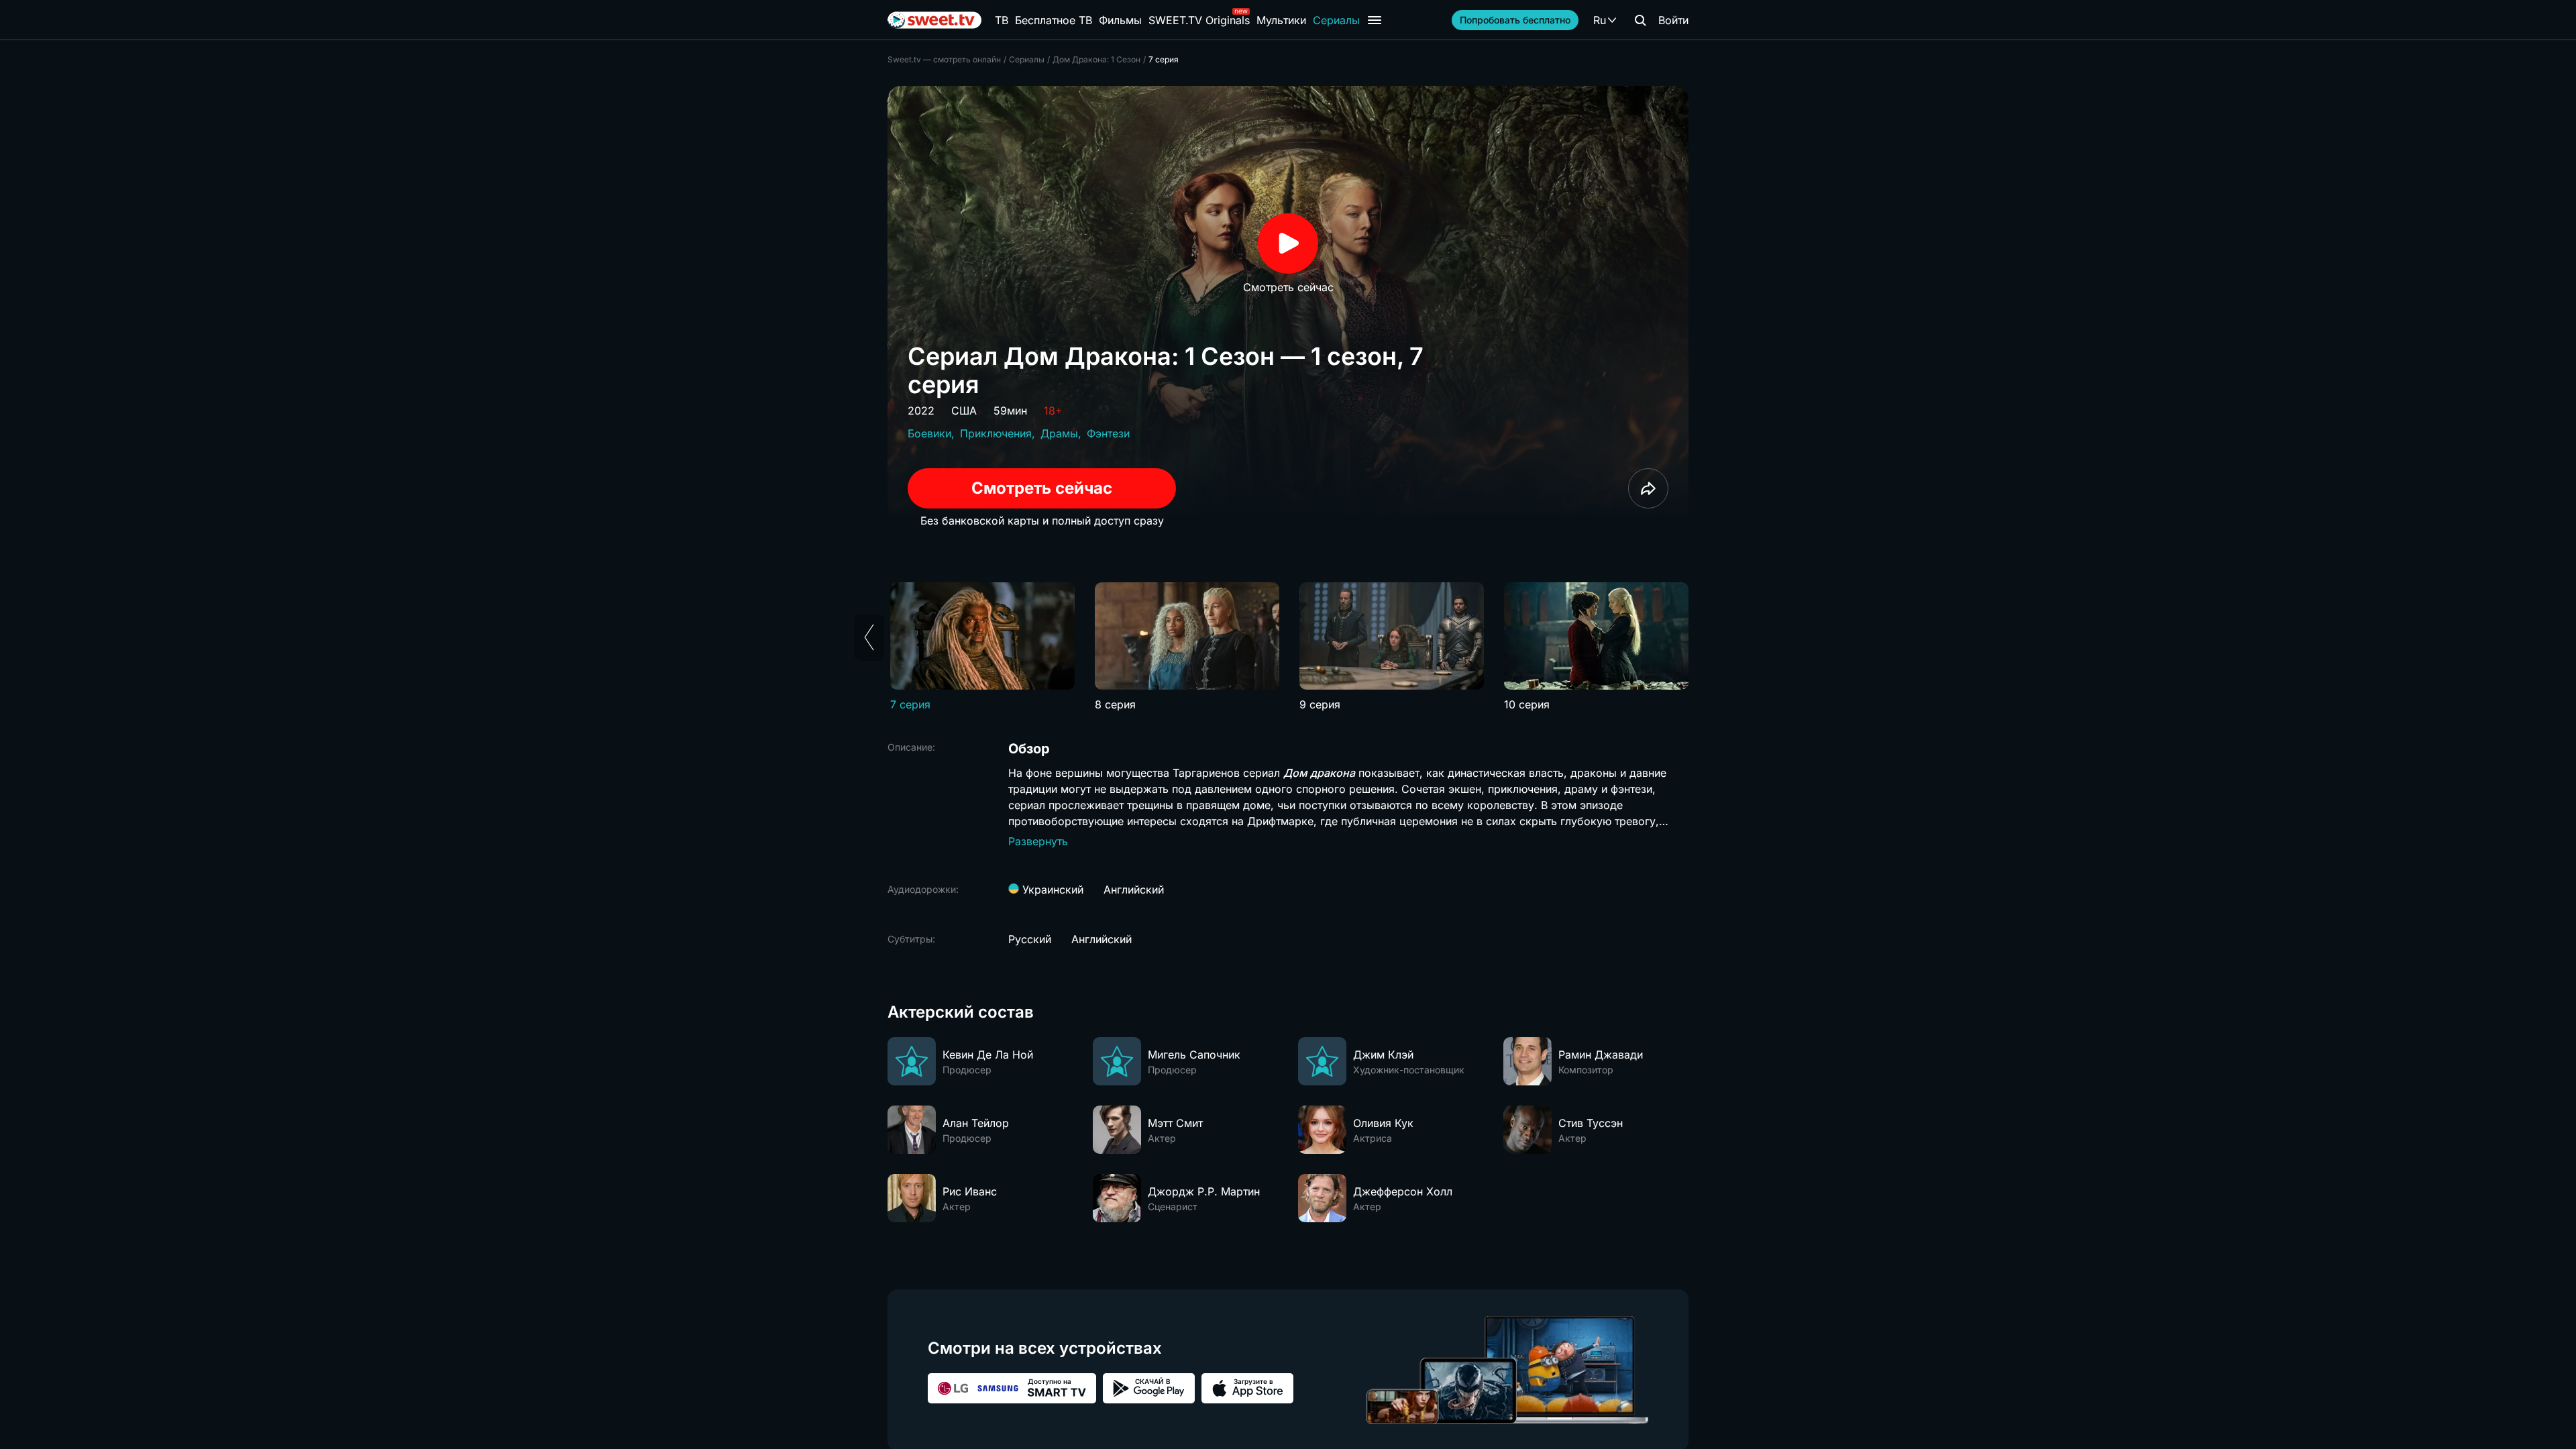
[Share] (1648, 488)
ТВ (1002, 20)
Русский (1030, 939)
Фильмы (1120, 20)
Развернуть (1038, 841)
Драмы (1059, 433)
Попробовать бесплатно (1515, 20)
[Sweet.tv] (934, 20)
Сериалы (1336, 20)
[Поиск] (1640, 20)
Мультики (1281, 20)
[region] (1288, 647)
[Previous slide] (869, 637)
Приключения (996, 433)
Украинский (1051, 890)
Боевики (929, 433)
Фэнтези (1108, 433)
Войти (1673, 20)
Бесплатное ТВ (1054, 20)
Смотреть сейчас (1042, 488)
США (964, 411)
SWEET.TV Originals (1199, 20)
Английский (1134, 890)
